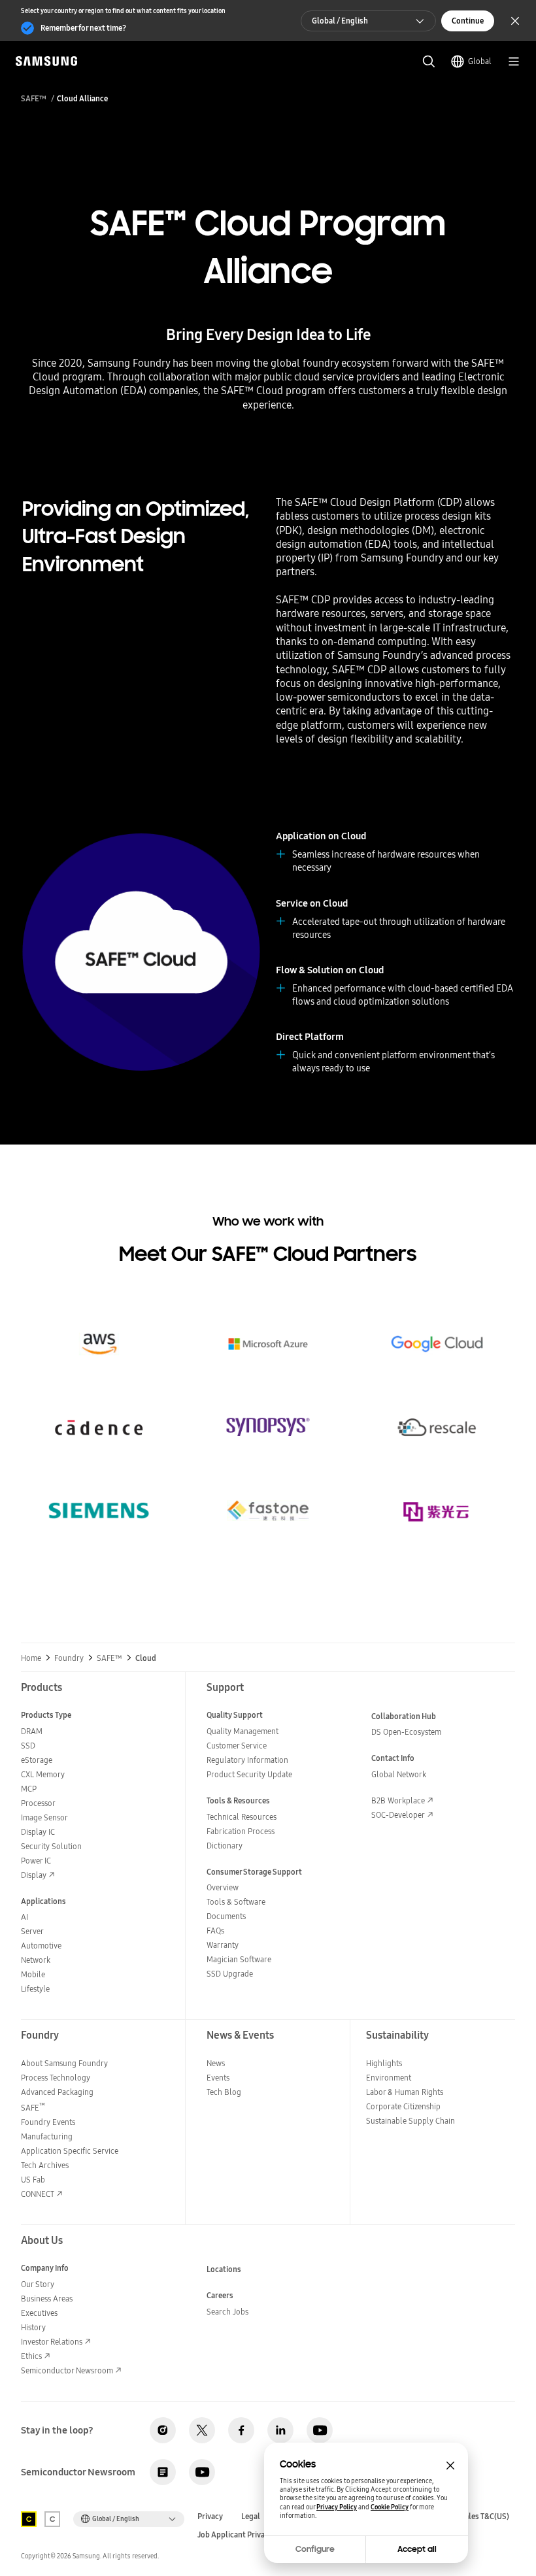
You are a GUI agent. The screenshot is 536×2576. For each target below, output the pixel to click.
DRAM (32, 1731)
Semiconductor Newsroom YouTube (202, 2472)
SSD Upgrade (230, 1974)
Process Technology (56, 2078)
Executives (39, 2313)
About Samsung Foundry (64, 2063)
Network (36, 1960)
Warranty (223, 1945)
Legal (251, 2517)
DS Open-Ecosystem (406, 1732)
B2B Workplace (398, 1800)
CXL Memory (43, 1774)
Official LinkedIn (280, 2430)
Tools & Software (236, 1902)
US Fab (33, 2180)
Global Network (399, 1774)
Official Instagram (163, 2430)
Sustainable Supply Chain (410, 2121)
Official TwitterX (202, 2430)
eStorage (37, 1760)
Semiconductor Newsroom (67, 2370)
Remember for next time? (83, 28)
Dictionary (225, 1846)
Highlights (384, 2063)
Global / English (340, 21)
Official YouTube (320, 2430)
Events (218, 2078)
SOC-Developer (398, 1815)
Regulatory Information (247, 1760)
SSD (28, 1746)
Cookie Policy (390, 2507)
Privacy (210, 2517)
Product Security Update (249, 1774)
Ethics (31, 2356)
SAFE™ (34, 99)
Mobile (33, 1974)
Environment (389, 2078)
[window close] (450, 2466)
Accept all (417, 2549)
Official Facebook (241, 2430)
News (216, 2063)
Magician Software (239, 1959)
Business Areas (47, 2299)
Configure (315, 2549)
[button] (99, 1316)
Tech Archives (45, 2165)
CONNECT (38, 2194)
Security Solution (51, 1846)
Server (32, 1931)
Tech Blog (224, 2092)
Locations (224, 2269)
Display (34, 1875)
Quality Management (243, 1731)
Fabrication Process (241, 1831)
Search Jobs (227, 2312)
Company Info (45, 2268)
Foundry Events (48, 2122)
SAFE (33, 2108)
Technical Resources (242, 1817)
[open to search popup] (429, 61)
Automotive (41, 1946)
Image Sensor (44, 1817)
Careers (220, 2295)
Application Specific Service (70, 2151)
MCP (29, 1789)
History (33, 2327)
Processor (38, 1803)
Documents (226, 1916)
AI (25, 1917)
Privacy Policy (337, 2507)
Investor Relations (52, 2342)
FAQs (215, 1931)
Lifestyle (35, 1989)
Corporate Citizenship (403, 2106)
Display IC (38, 1832)
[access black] (29, 2519)
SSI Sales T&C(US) (478, 2517)
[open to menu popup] (514, 61)
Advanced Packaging (57, 2092)
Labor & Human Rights (405, 2092)
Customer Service (237, 1746)
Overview (223, 1887)
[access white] (52, 2519)
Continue (468, 21)
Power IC (36, 1861)
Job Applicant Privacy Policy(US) (254, 2535)
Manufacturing (47, 2136)
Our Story (38, 2284)
